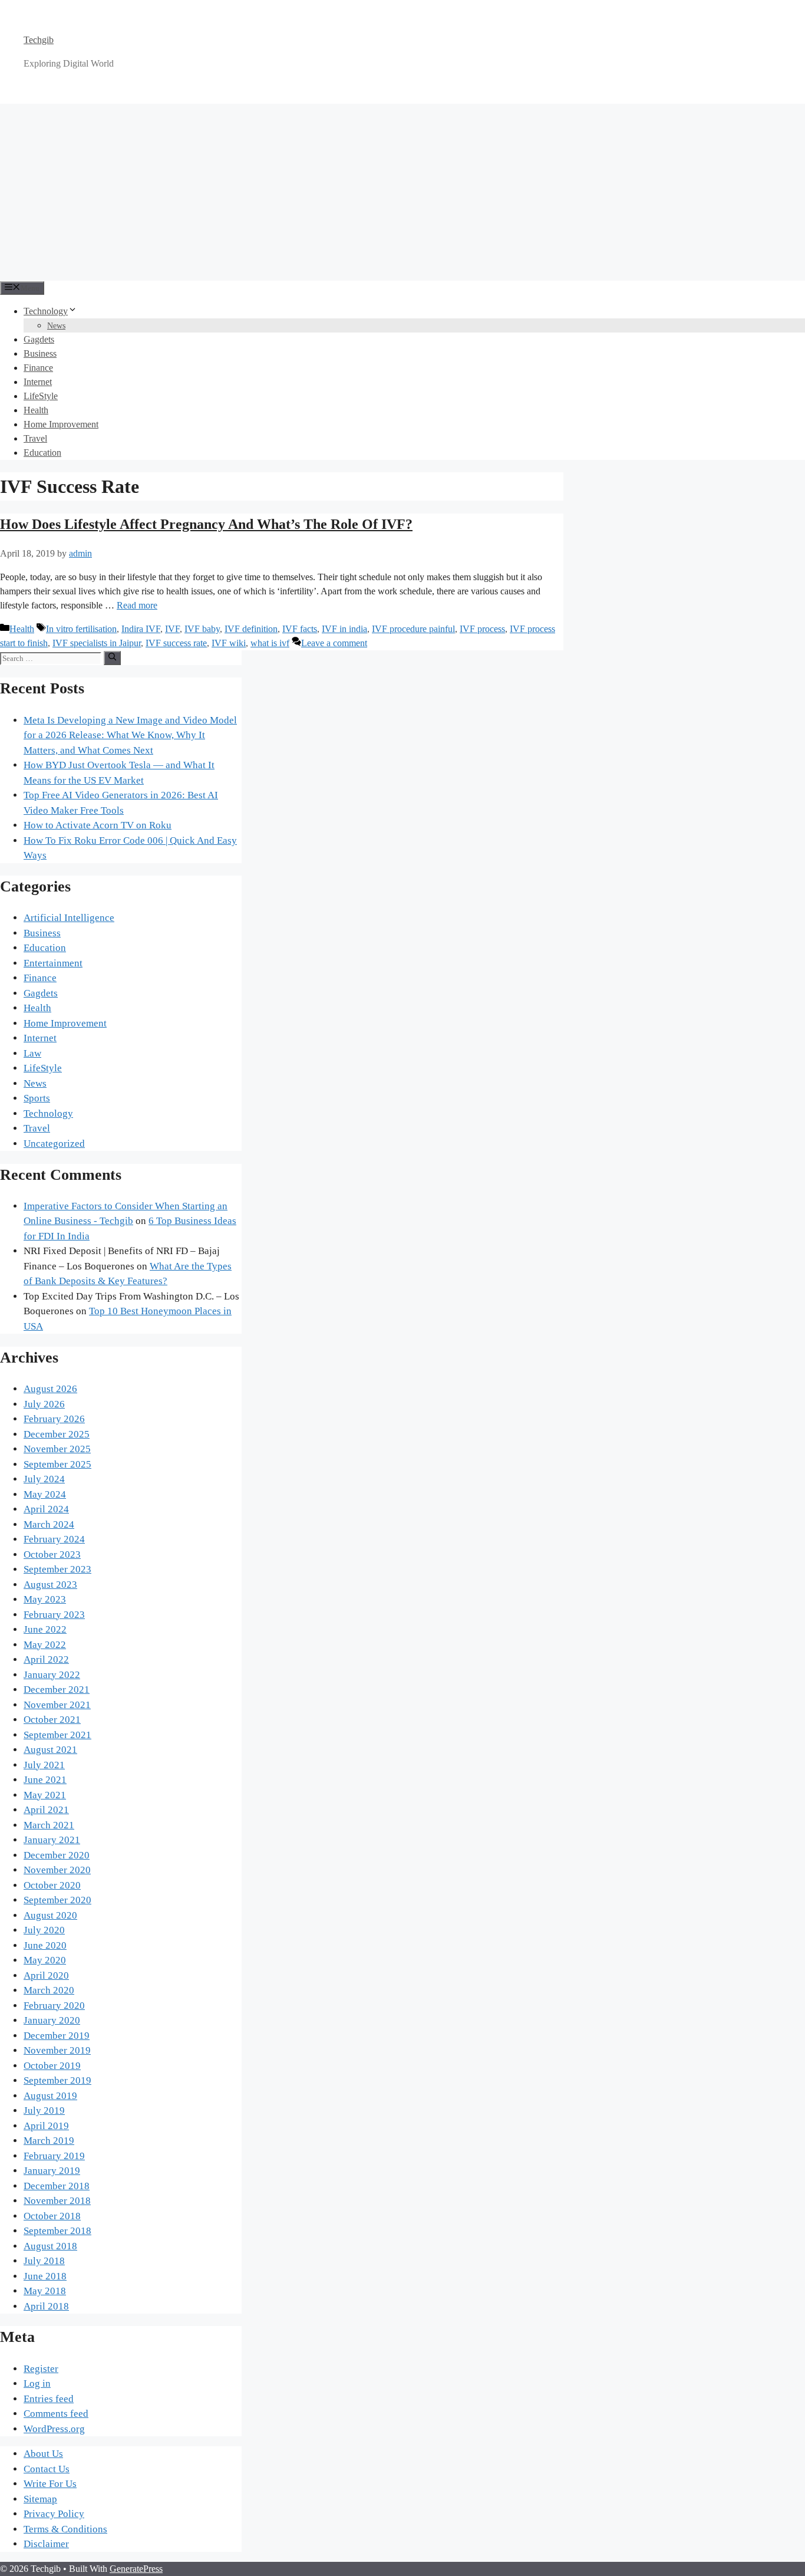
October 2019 (52, 2066)
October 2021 (52, 1720)
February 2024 (54, 1539)
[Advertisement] (402, 192)
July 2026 (44, 1404)
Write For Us (50, 2484)
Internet (38, 382)
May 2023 (45, 1599)
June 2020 (45, 1945)
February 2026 (54, 1419)
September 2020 (57, 1900)
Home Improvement (61, 424)
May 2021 (45, 1795)
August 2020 (50, 1915)
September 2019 (57, 2080)
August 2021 (50, 1750)
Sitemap (40, 2499)
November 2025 (57, 1449)
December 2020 (57, 1855)
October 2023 (52, 1555)
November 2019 (57, 2050)
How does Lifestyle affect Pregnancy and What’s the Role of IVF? (206, 524)
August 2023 (50, 1585)
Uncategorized (54, 1144)
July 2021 (44, 1765)
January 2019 (52, 2171)
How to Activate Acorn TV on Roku (98, 825)
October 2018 (52, 2216)
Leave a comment (334, 643)
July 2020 (44, 1930)
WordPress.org (54, 2429)
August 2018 (50, 2246)
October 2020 (52, 1885)
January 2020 (52, 2020)
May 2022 (45, 1645)
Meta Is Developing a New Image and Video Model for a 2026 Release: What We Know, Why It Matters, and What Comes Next (130, 735)
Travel (35, 438)
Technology (46, 311)
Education (42, 453)
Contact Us (47, 2469)
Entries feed (49, 2399)
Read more (137, 605)
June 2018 (45, 2276)
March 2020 (49, 1990)
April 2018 (46, 2306)
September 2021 (57, 1735)
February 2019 (54, 2156)
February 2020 (54, 2006)
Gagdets (39, 339)
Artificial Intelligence (69, 918)
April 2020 (46, 1975)
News (56, 326)
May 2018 (45, 2291)
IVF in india (344, 629)
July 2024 (44, 1479)
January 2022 (52, 1675)
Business (40, 353)
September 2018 (57, 2231)
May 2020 (45, 1960)
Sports (37, 1098)
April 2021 (46, 1810)
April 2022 (46, 1659)
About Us (43, 2454)
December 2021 (57, 1690)
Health (36, 410)
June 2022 (45, 1629)
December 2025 (57, 1434)
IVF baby (202, 629)
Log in (37, 2383)
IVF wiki (229, 643)
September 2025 (57, 1464)
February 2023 (54, 1615)
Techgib (39, 40)
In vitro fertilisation (81, 629)
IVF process (482, 629)
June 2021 (45, 1780)
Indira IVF (141, 629)
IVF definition (251, 629)
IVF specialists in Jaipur (97, 643)
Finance (38, 368)
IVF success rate (176, 643)
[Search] (112, 658)
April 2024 (46, 1509)
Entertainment (53, 963)
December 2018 (57, 2186)
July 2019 (44, 2111)
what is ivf (270, 643)
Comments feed (56, 2414)
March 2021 (49, 1825)
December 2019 (57, 2036)
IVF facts (300, 629)
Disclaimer (46, 2544)
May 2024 (45, 1494)
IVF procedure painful (413, 629)
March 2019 (49, 2141)
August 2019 (50, 2096)
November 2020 (57, 1870)
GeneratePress (136, 2569)
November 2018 (57, 2201)
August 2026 (50, 1389)
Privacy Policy (54, 2514)
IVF (172, 629)
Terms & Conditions (65, 2529)
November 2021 (57, 1705)
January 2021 (52, 1840)
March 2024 (49, 1524)
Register (41, 2369)
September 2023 (57, 1569)
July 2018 (44, 2261)
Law (32, 1053)
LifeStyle (41, 396)
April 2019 (46, 2126)
